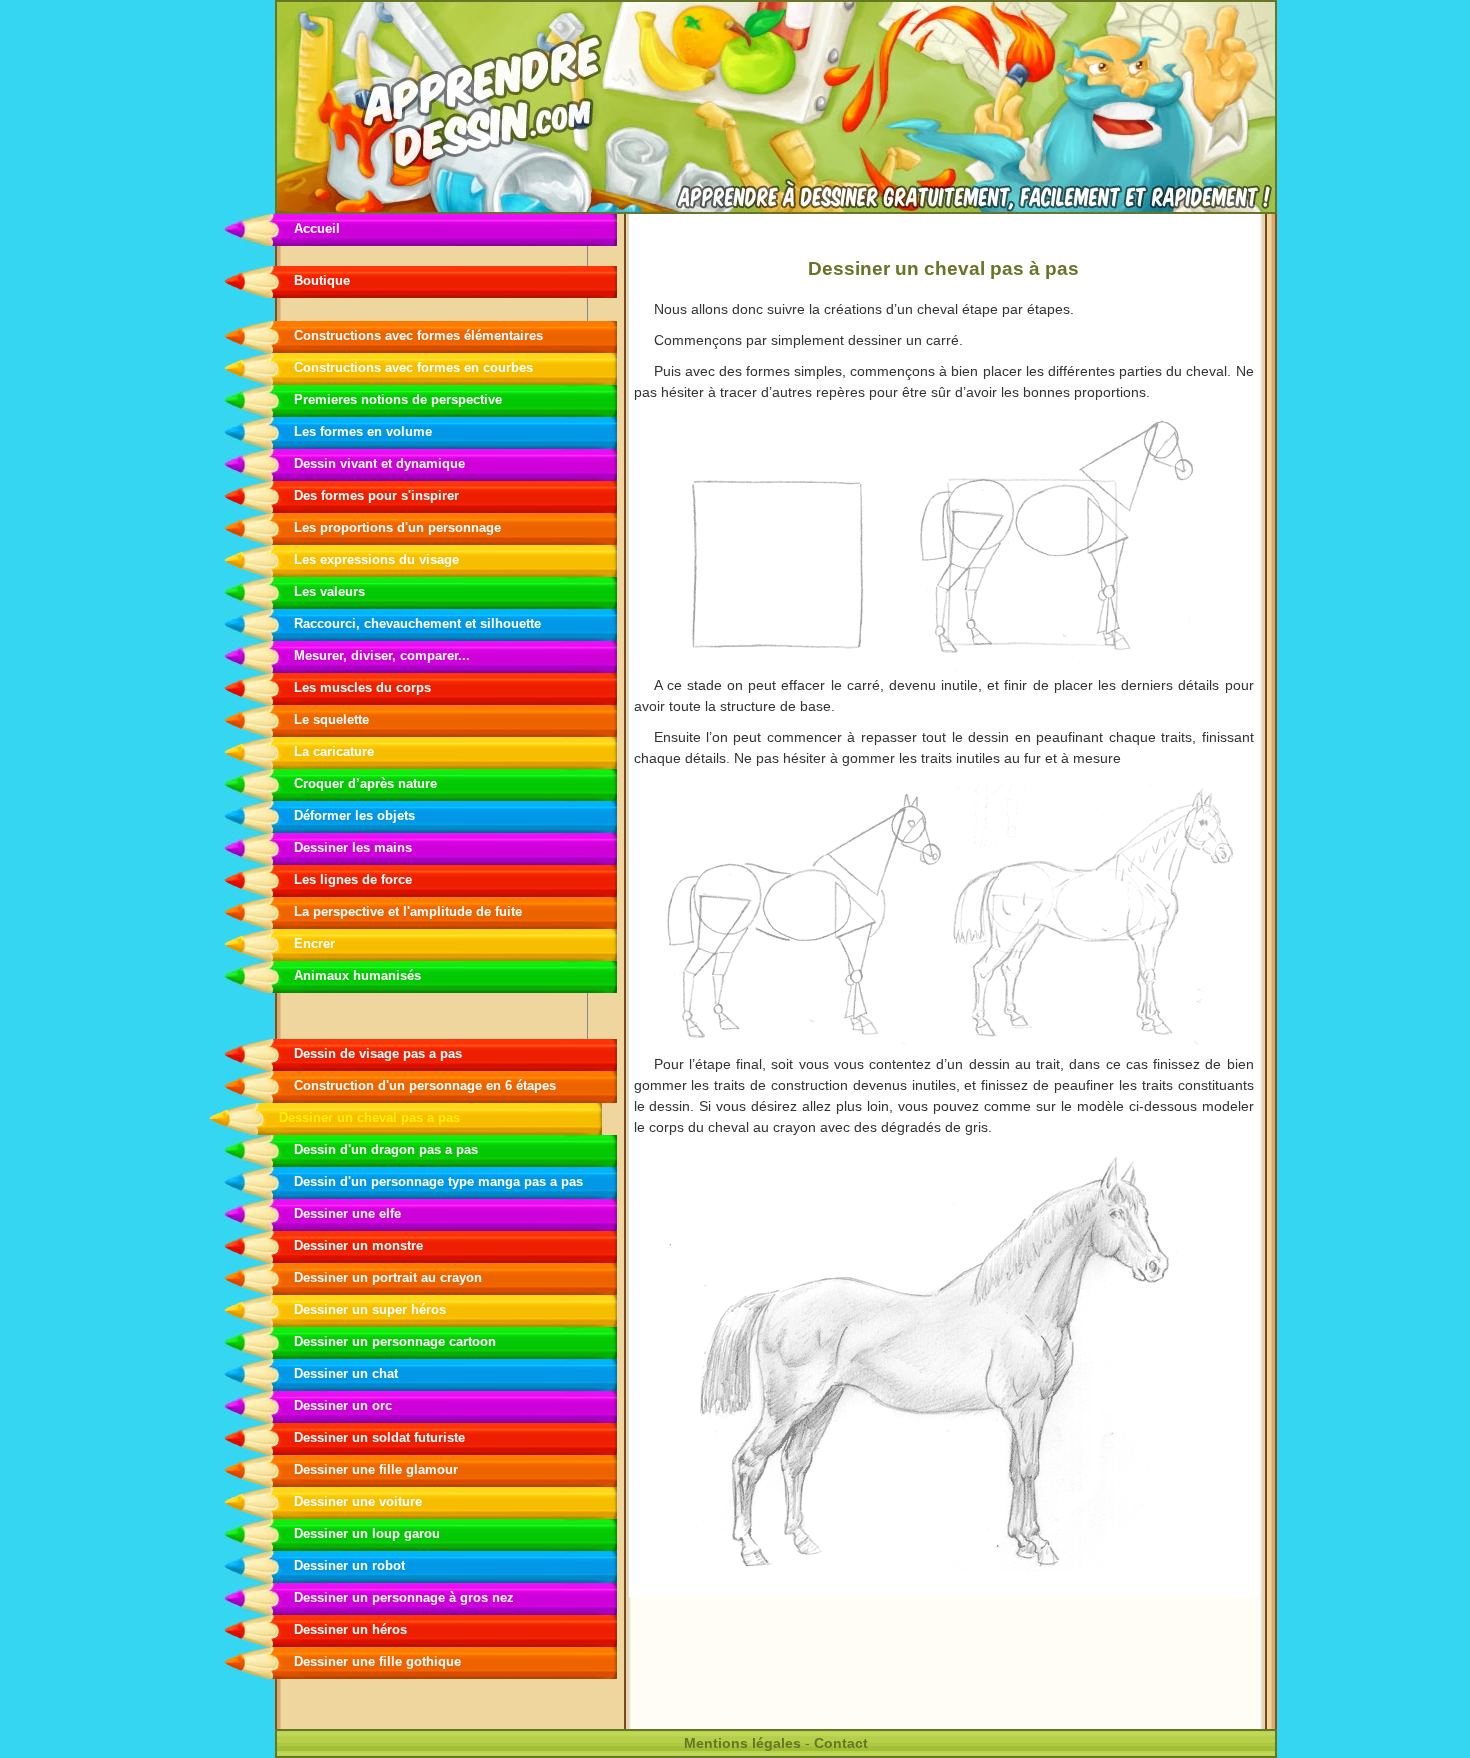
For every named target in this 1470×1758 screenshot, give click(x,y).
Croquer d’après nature (365, 783)
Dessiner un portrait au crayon (388, 1277)
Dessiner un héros (350, 1629)
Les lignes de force (353, 879)
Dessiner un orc (343, 1405)
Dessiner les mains (353, 847)
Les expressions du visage (376, 559)
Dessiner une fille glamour (376, 1469)
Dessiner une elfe (347, 1213)
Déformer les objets (354, 815)
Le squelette (331, 719)
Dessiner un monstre (358, 1245)
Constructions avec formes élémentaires (418, 335)
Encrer (314, 943)
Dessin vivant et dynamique (379, 463)
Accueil (317, 228)
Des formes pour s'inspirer (376, 495)
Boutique (322, 280)
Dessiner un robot (349, 1565)
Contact (841, 1743)
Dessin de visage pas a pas (378, 1053)
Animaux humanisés (357, 975)
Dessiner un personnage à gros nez (404, 1597)
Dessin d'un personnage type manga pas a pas (438, 1181)
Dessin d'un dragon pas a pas (386, 1149)
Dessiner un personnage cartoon (395, 1341)
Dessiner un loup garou (367, 1533)
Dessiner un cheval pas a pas (369, 1117)
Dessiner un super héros (370, 1309)
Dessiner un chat (346, 1373)
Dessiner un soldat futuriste (379, 1437)
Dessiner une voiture (358, 1501)
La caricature (334, 751)
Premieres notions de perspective (398, 399)
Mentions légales (742, 1743)
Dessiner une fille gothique (377, 1661)
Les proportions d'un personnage (397, 527)
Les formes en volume (363, 431)
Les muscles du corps (362, 687)
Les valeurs (329, 591)
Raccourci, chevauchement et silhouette (417, 623)
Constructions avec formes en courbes (413, 367)
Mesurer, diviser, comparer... (382, 655)
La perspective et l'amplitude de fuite (408, 911)
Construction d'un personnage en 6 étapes (425, 1085)
